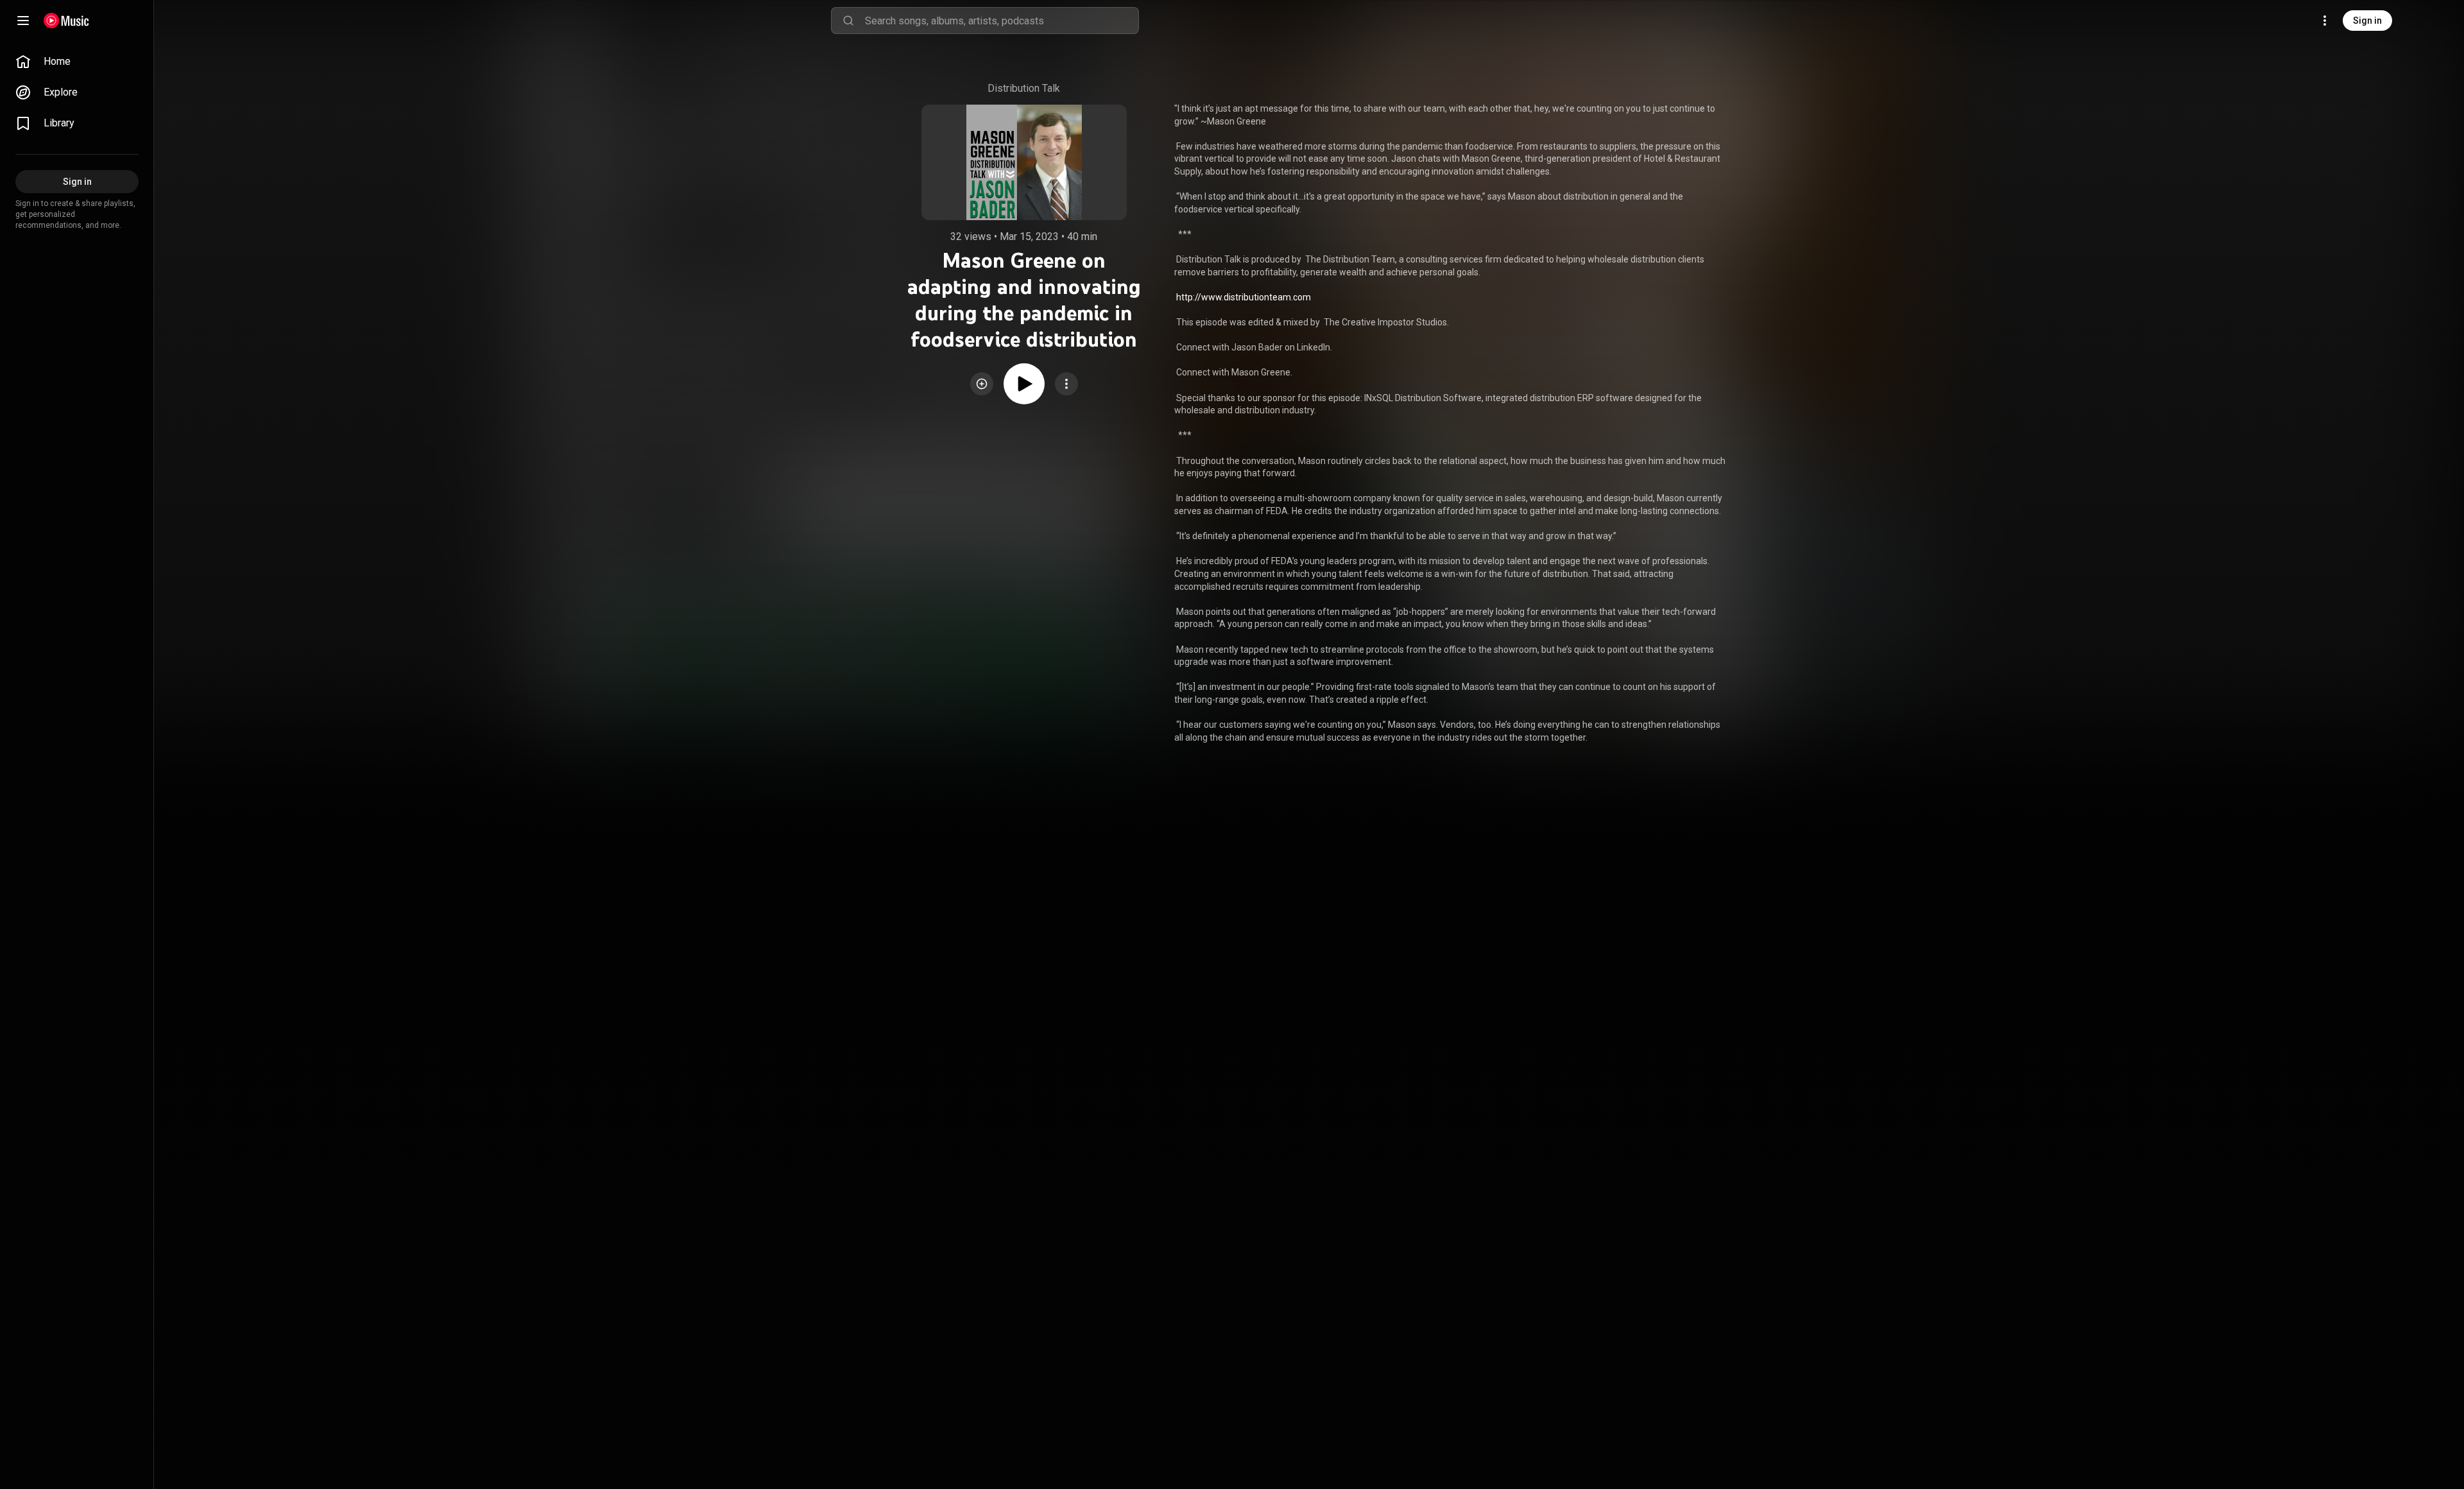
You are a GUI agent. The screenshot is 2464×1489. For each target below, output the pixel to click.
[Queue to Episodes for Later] (982, 384)
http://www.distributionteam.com (1244, 297)
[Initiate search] (848, 21)
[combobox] (1002, 21)
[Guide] (23, 21)
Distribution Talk (1024, 88)
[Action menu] (1066, 384)
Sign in (2367, 21)
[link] (77, 62)
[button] (982, 384)
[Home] (66, 21)
